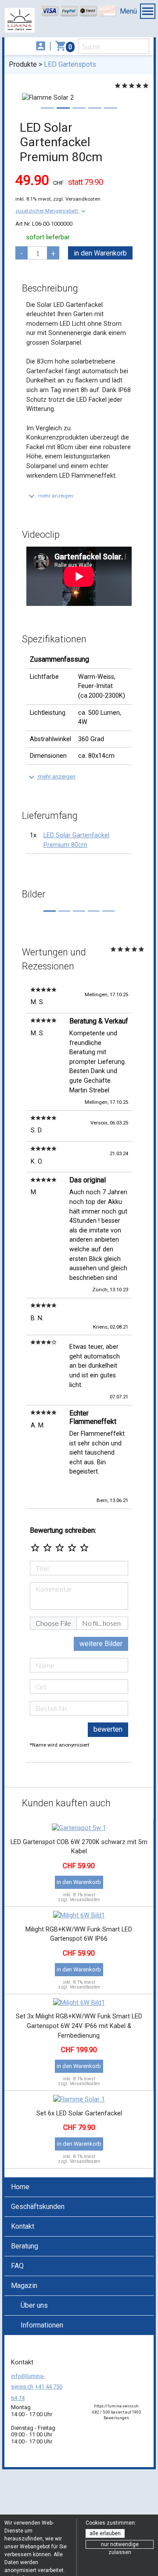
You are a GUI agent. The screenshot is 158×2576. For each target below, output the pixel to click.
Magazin (24, 2286)
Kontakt (23, 2226)
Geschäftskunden (38, 2207)
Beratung (25, 2246)
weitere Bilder (101, 1644)
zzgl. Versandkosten (77, 199)
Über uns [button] (34, 2305)
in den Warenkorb (100, 253)
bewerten (108, 1729)
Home (20, 2187)
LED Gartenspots (70, 64)
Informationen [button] (42, 2325)
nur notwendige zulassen (120, 2545)
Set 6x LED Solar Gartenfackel (79, 2113)
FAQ (17, 2266)
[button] (51, 211)
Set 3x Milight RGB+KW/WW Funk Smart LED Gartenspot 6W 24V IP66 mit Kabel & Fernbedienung (79, 2026)
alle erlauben (105, 2533)
